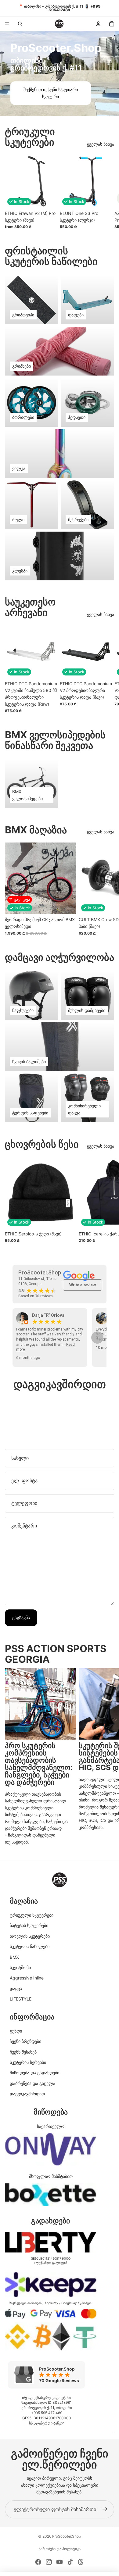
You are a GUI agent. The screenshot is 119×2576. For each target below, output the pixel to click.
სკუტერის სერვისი (28, 2062)
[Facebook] (38, 2562)
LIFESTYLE (21, 1999)
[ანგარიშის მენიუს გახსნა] (98, 24)
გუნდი (16, 2031)
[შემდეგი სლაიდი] (107, 192)
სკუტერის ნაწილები (30, 1946)
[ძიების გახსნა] (20, 24)
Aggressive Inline (27, 1978)
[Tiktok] (70, 2562)
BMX (14, 1957)
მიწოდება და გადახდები (34, 2073)
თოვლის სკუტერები (30, 1936)
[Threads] (81, 2562)
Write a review (83, 1285)
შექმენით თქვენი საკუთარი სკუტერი (51, 93)
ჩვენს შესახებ (23, 2052)
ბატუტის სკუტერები (29, 1925)
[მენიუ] (7, 24)
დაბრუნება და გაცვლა (32, 2083)
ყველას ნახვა (101, 144)
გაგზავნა (21, 1618)
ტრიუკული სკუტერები (32, 1915)
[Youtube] (60, 2562)
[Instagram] (49, 2562)
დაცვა (16, 1988)
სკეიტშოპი (20, 1967)
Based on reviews (36, 1296)
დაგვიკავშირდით (27, 2094)
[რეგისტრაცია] (105, 2510)
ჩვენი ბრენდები (25, 2041)
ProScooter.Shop (67, 2536)
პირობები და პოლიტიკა (60, 2549)
